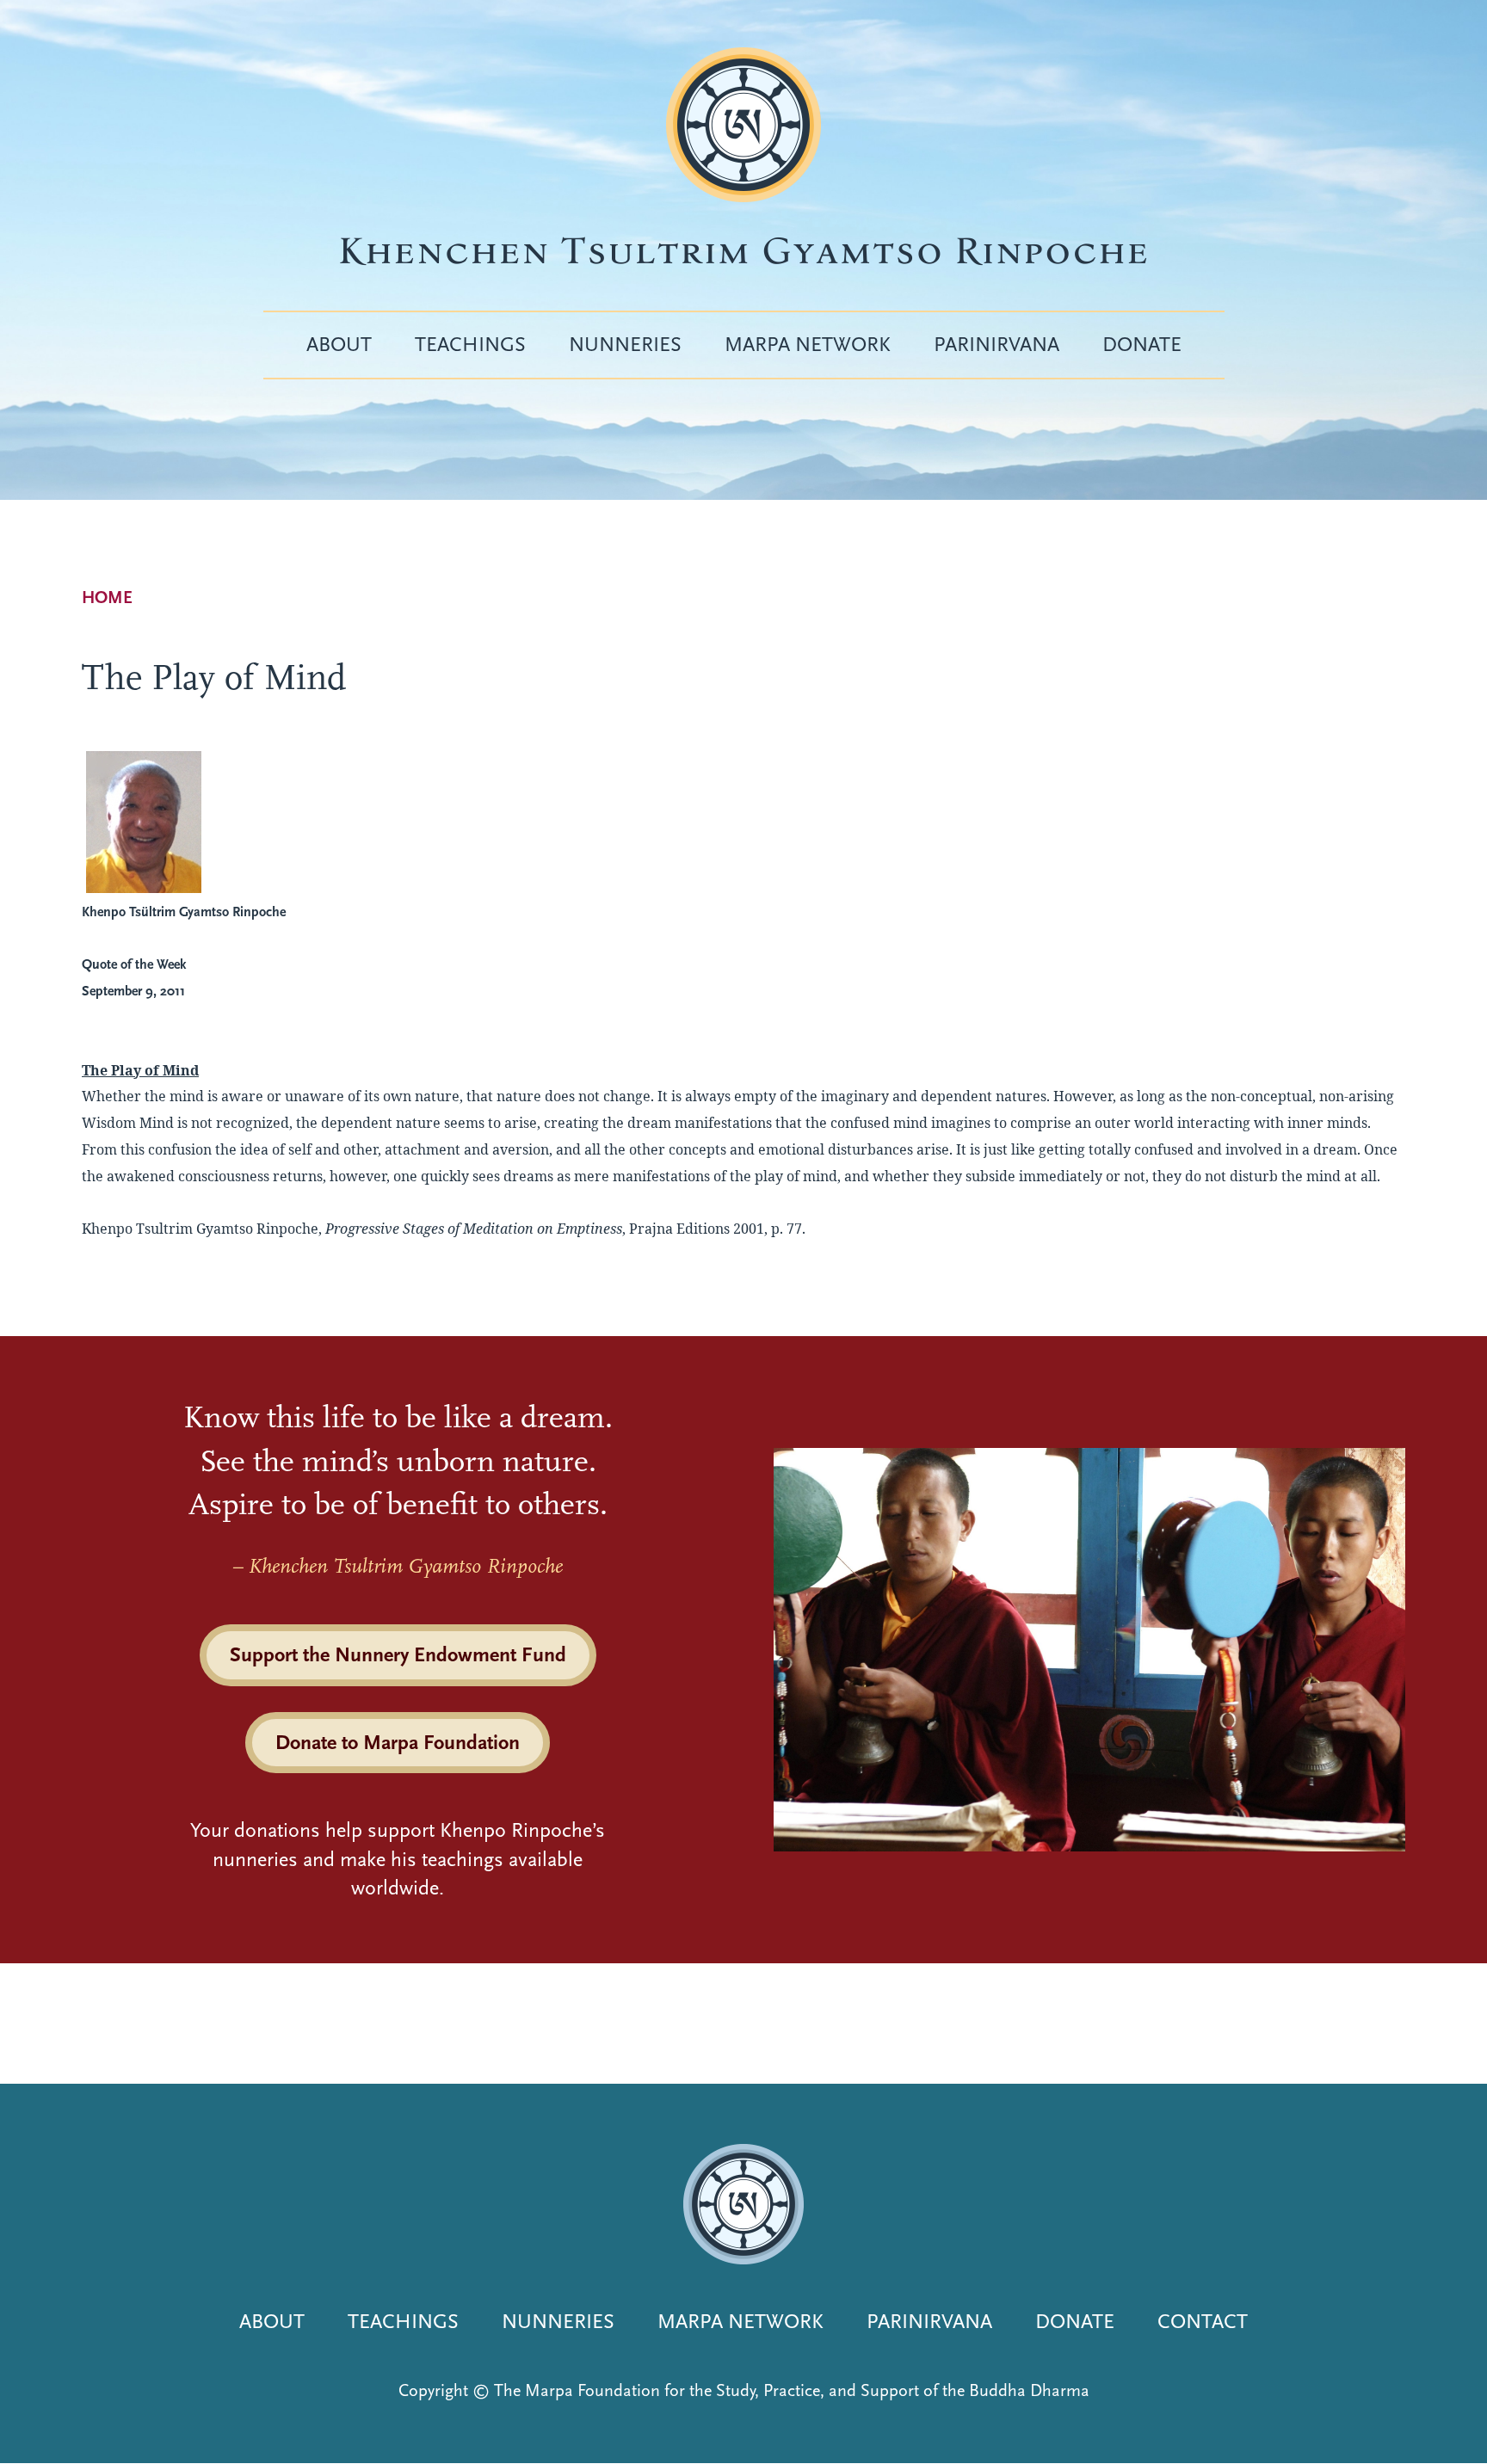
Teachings (470, 344)
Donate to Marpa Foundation (398, 1742)
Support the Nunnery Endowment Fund (398, 1654)
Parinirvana (996, 344)
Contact (1203, 2321)
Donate (1142, 344)
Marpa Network (808, 344)
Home (107, 598)
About (339, 344)
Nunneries (625, 344)
